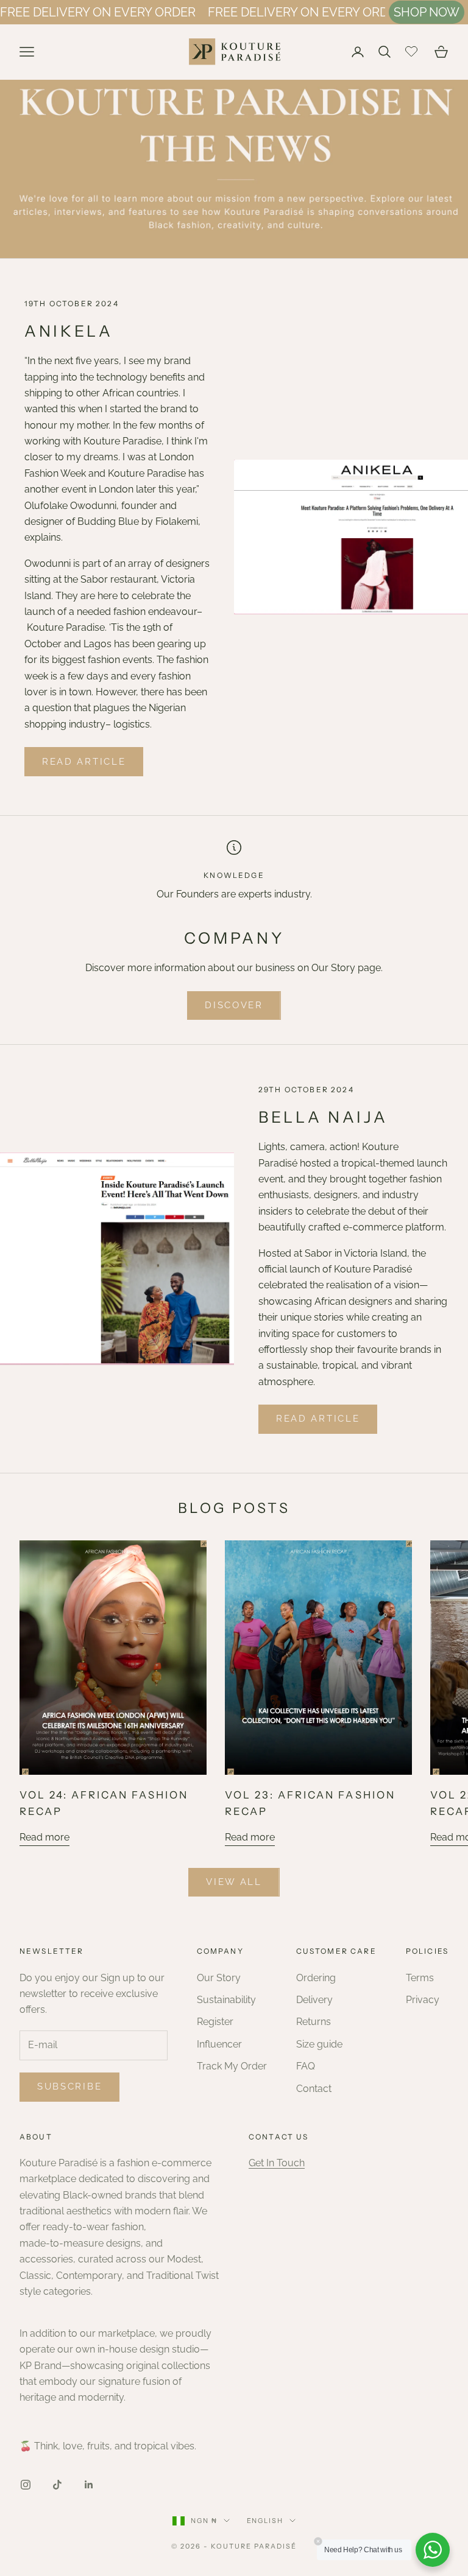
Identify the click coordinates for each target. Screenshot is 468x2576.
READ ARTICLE (84, 762)
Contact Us (279, 2137)
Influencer (219, 2044)
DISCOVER (234, 1005)
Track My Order (232, 2066)
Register (215, 2022)
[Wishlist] (413, 50)
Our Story (219, 1978)
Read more (44, 1837)
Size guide (319, 2044)
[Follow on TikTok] (57, 2485)
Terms (420, 1978)
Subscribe (69, 2086)
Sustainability (226, 2000)
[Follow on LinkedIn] (89, 2485)
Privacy (423, 2000)
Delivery (314, 2000)
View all (234, 1882)
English (265, 2521)
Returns (314, 2022)
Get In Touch (277, 2163)
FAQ (306, 2066)
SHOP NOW (427, 12)
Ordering (316, 1978)
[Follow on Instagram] (26, 2485)
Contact (314, 2089)
